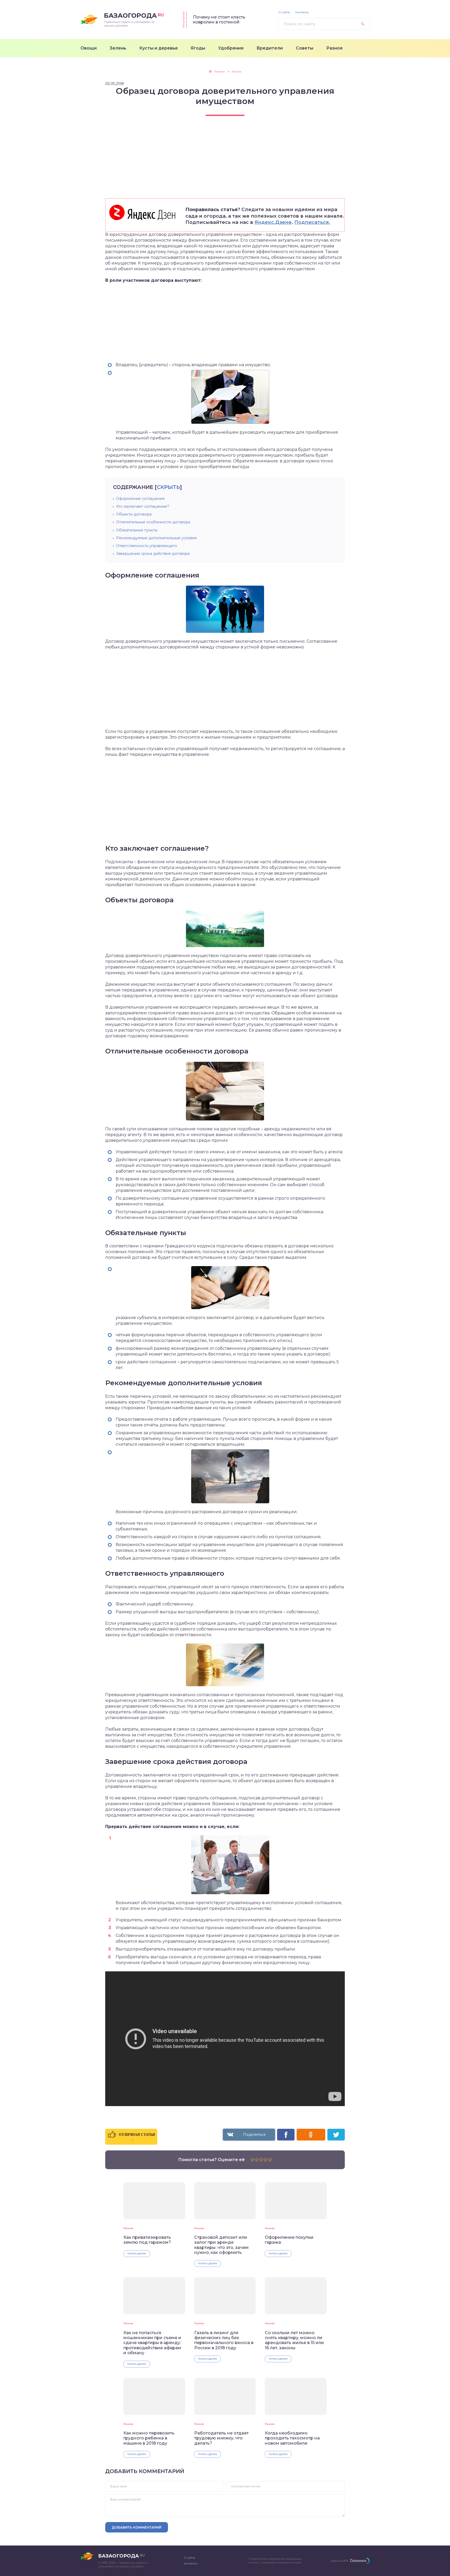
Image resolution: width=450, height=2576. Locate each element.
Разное (128, 2228)
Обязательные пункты (137, 530)
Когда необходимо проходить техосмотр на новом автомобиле (292, 2438)
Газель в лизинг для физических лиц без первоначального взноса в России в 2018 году (224, 2340)
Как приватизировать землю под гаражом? (147, 2240)
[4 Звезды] (265, 2160)
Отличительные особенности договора (153, 522)
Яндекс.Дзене (273, 222)
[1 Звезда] (252, 2160)
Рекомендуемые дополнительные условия (156, 538)
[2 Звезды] (257, 2160)
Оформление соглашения (140, 499)
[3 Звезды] (261, 2160)
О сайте (284, 12)
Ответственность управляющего (147, 546)
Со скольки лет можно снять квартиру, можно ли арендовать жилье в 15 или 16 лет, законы (294, 2340)
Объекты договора (134, 514)
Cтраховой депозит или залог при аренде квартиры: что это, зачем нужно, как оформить (221, 2245)
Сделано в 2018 (339, 2561)
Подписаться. (312, 222)
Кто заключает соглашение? (143, 506)
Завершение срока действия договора (153, 554)
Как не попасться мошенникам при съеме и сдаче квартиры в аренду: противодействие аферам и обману (152, 2343)
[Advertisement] (225, 162)
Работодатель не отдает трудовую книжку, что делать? (221, 2438)
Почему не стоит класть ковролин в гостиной (219, 20)
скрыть (168, 487)
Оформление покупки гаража (289, 2240)
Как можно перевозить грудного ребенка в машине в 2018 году (149, 2438)
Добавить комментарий (137, 2527)
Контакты (302, 12)
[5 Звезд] (270, 2160)
